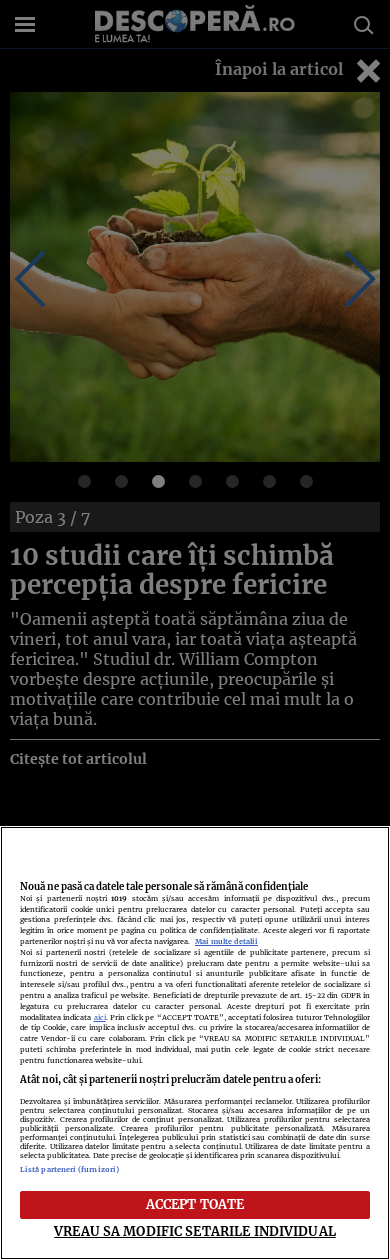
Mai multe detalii (226, 941)
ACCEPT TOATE (195, 1204)
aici (100, 1017)
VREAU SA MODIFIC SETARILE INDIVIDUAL (195, 1231)
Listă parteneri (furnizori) (69, 1169)
